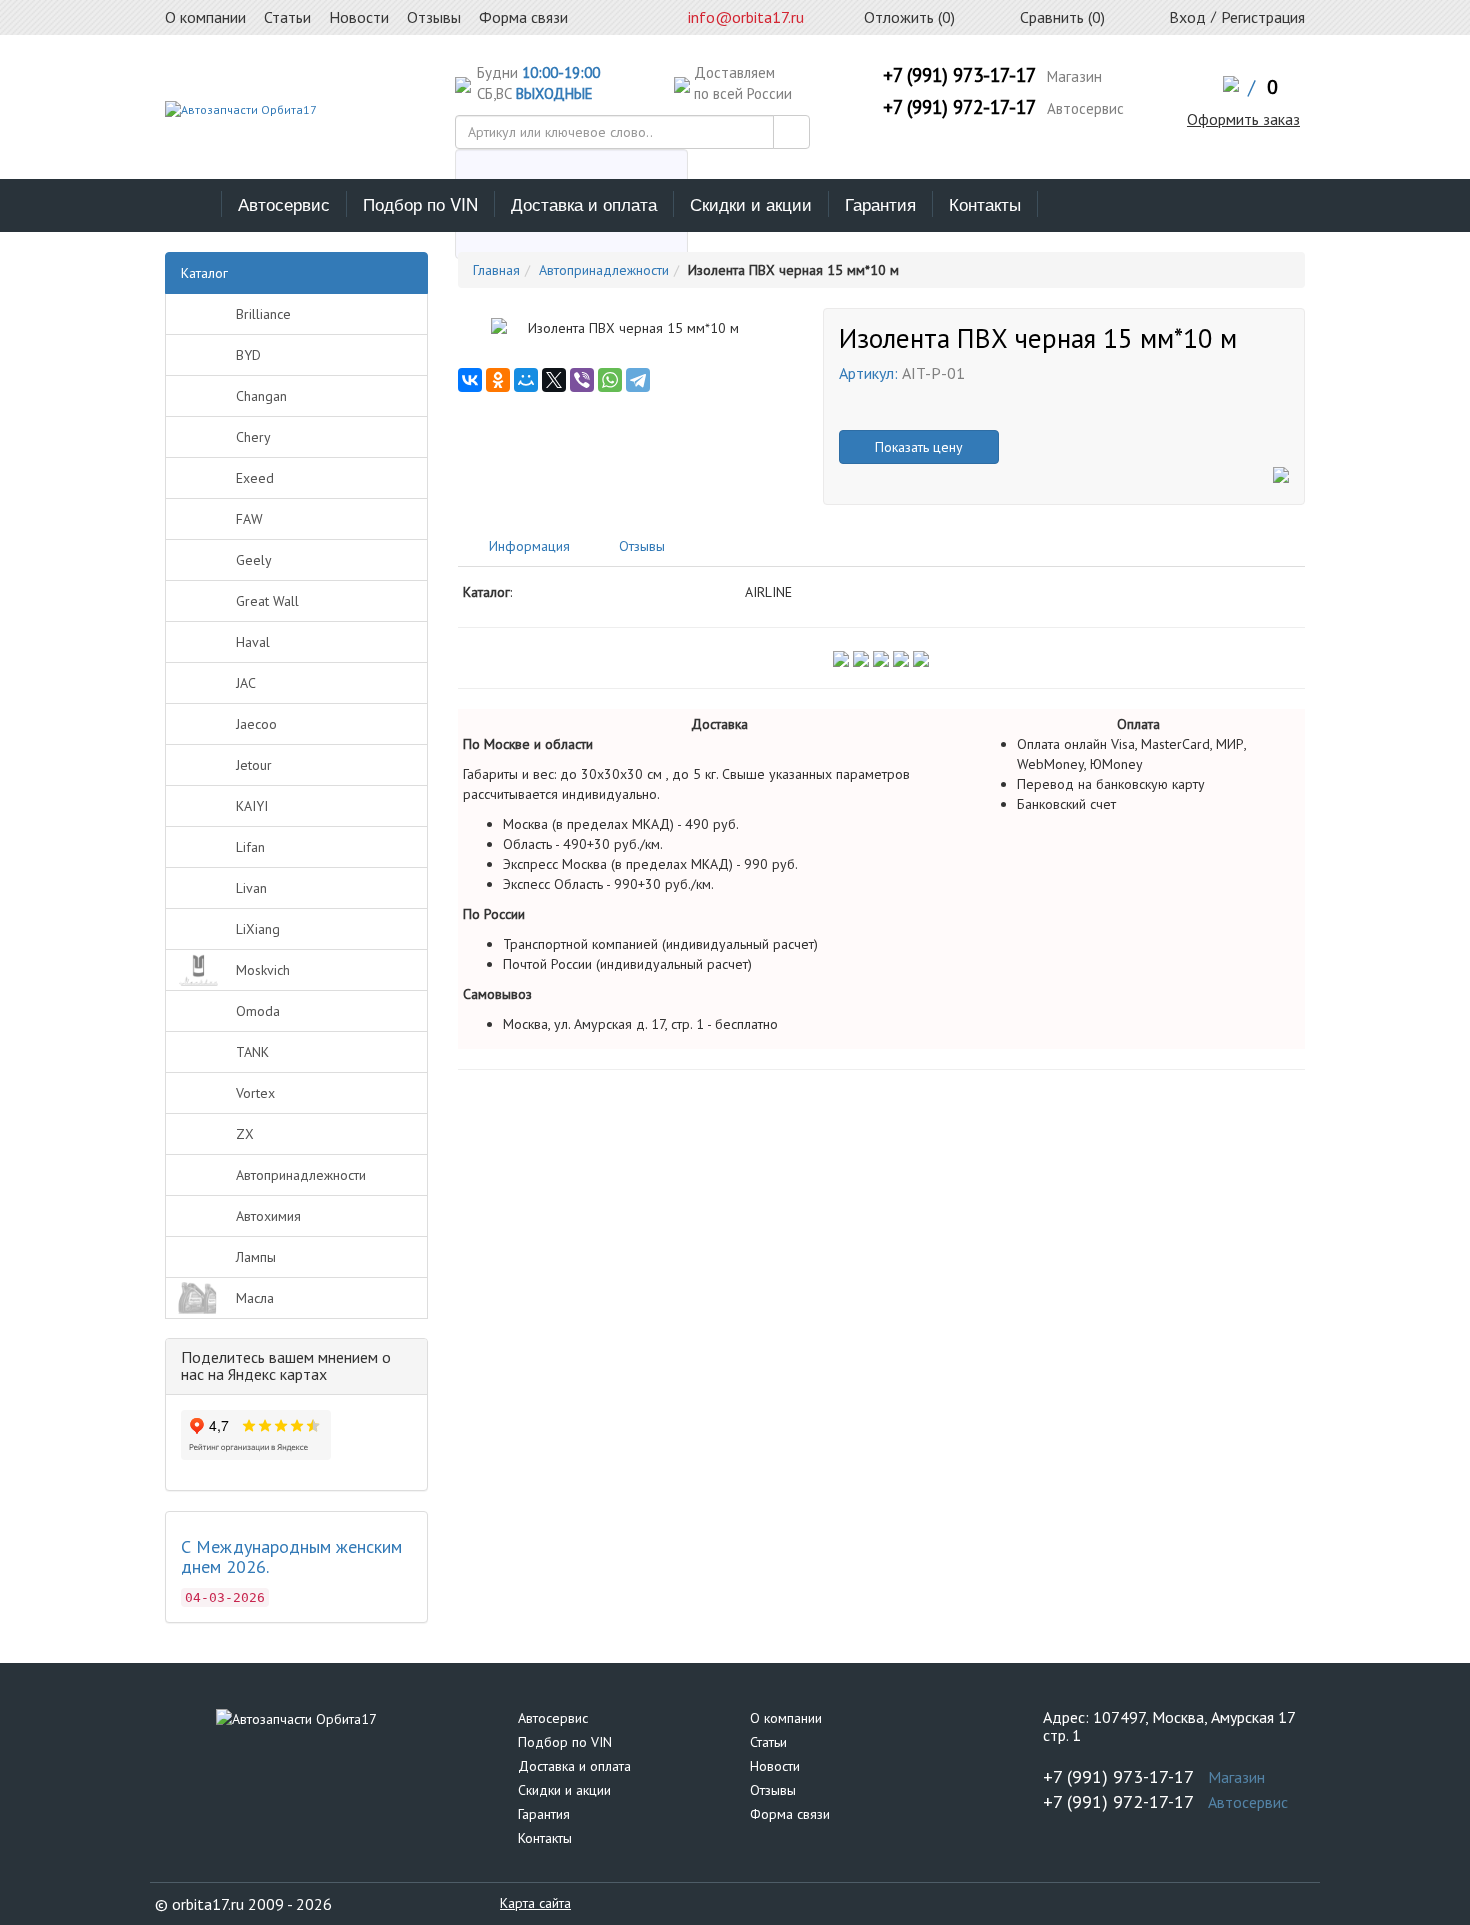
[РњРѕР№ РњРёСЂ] (526, 380)
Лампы (256, 1257)
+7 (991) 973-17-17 (959, 75)
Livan (251, 888)
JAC (246, 683)
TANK (252, 1052)
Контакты (985, 203)
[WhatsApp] (610, 380)
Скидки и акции (751, 203)
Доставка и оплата (584, 203)
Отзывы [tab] (640, 546)
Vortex (255, 1093)
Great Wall (267, 601)
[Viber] (582, 380)
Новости (775, 1766)
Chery (253, 437)
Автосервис (284, 203)
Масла (255, 1298)
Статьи (768, 1742)
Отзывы (773, 1790)
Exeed (255, 478)
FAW (249, 519)
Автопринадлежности (301, 1175)
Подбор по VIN (420, 203)
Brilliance (263, 314)
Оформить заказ (1243, 119)
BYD (248, 355)
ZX (245, 1134)
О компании (786, 1718)
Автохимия (268, 1216)
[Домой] (193, 204)
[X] (554, 380)
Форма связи (790, 1814)
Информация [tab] (527, 546)
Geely (254, 560)
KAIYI (252, 806)
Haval (253, 642)
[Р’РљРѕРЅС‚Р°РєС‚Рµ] (470, 380)
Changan (261, 396)
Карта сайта (535, 1903)
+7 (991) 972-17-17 (959, 107)
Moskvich (263, 970)
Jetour (254, 765)
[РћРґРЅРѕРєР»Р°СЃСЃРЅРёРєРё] (498, 380)
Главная (496, 270)
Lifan (250, 847)
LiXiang (258, 929)
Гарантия (880, 203)
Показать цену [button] (919, 447)
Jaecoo (256, 724)
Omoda (258, 1011)
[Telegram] (638, 380)
